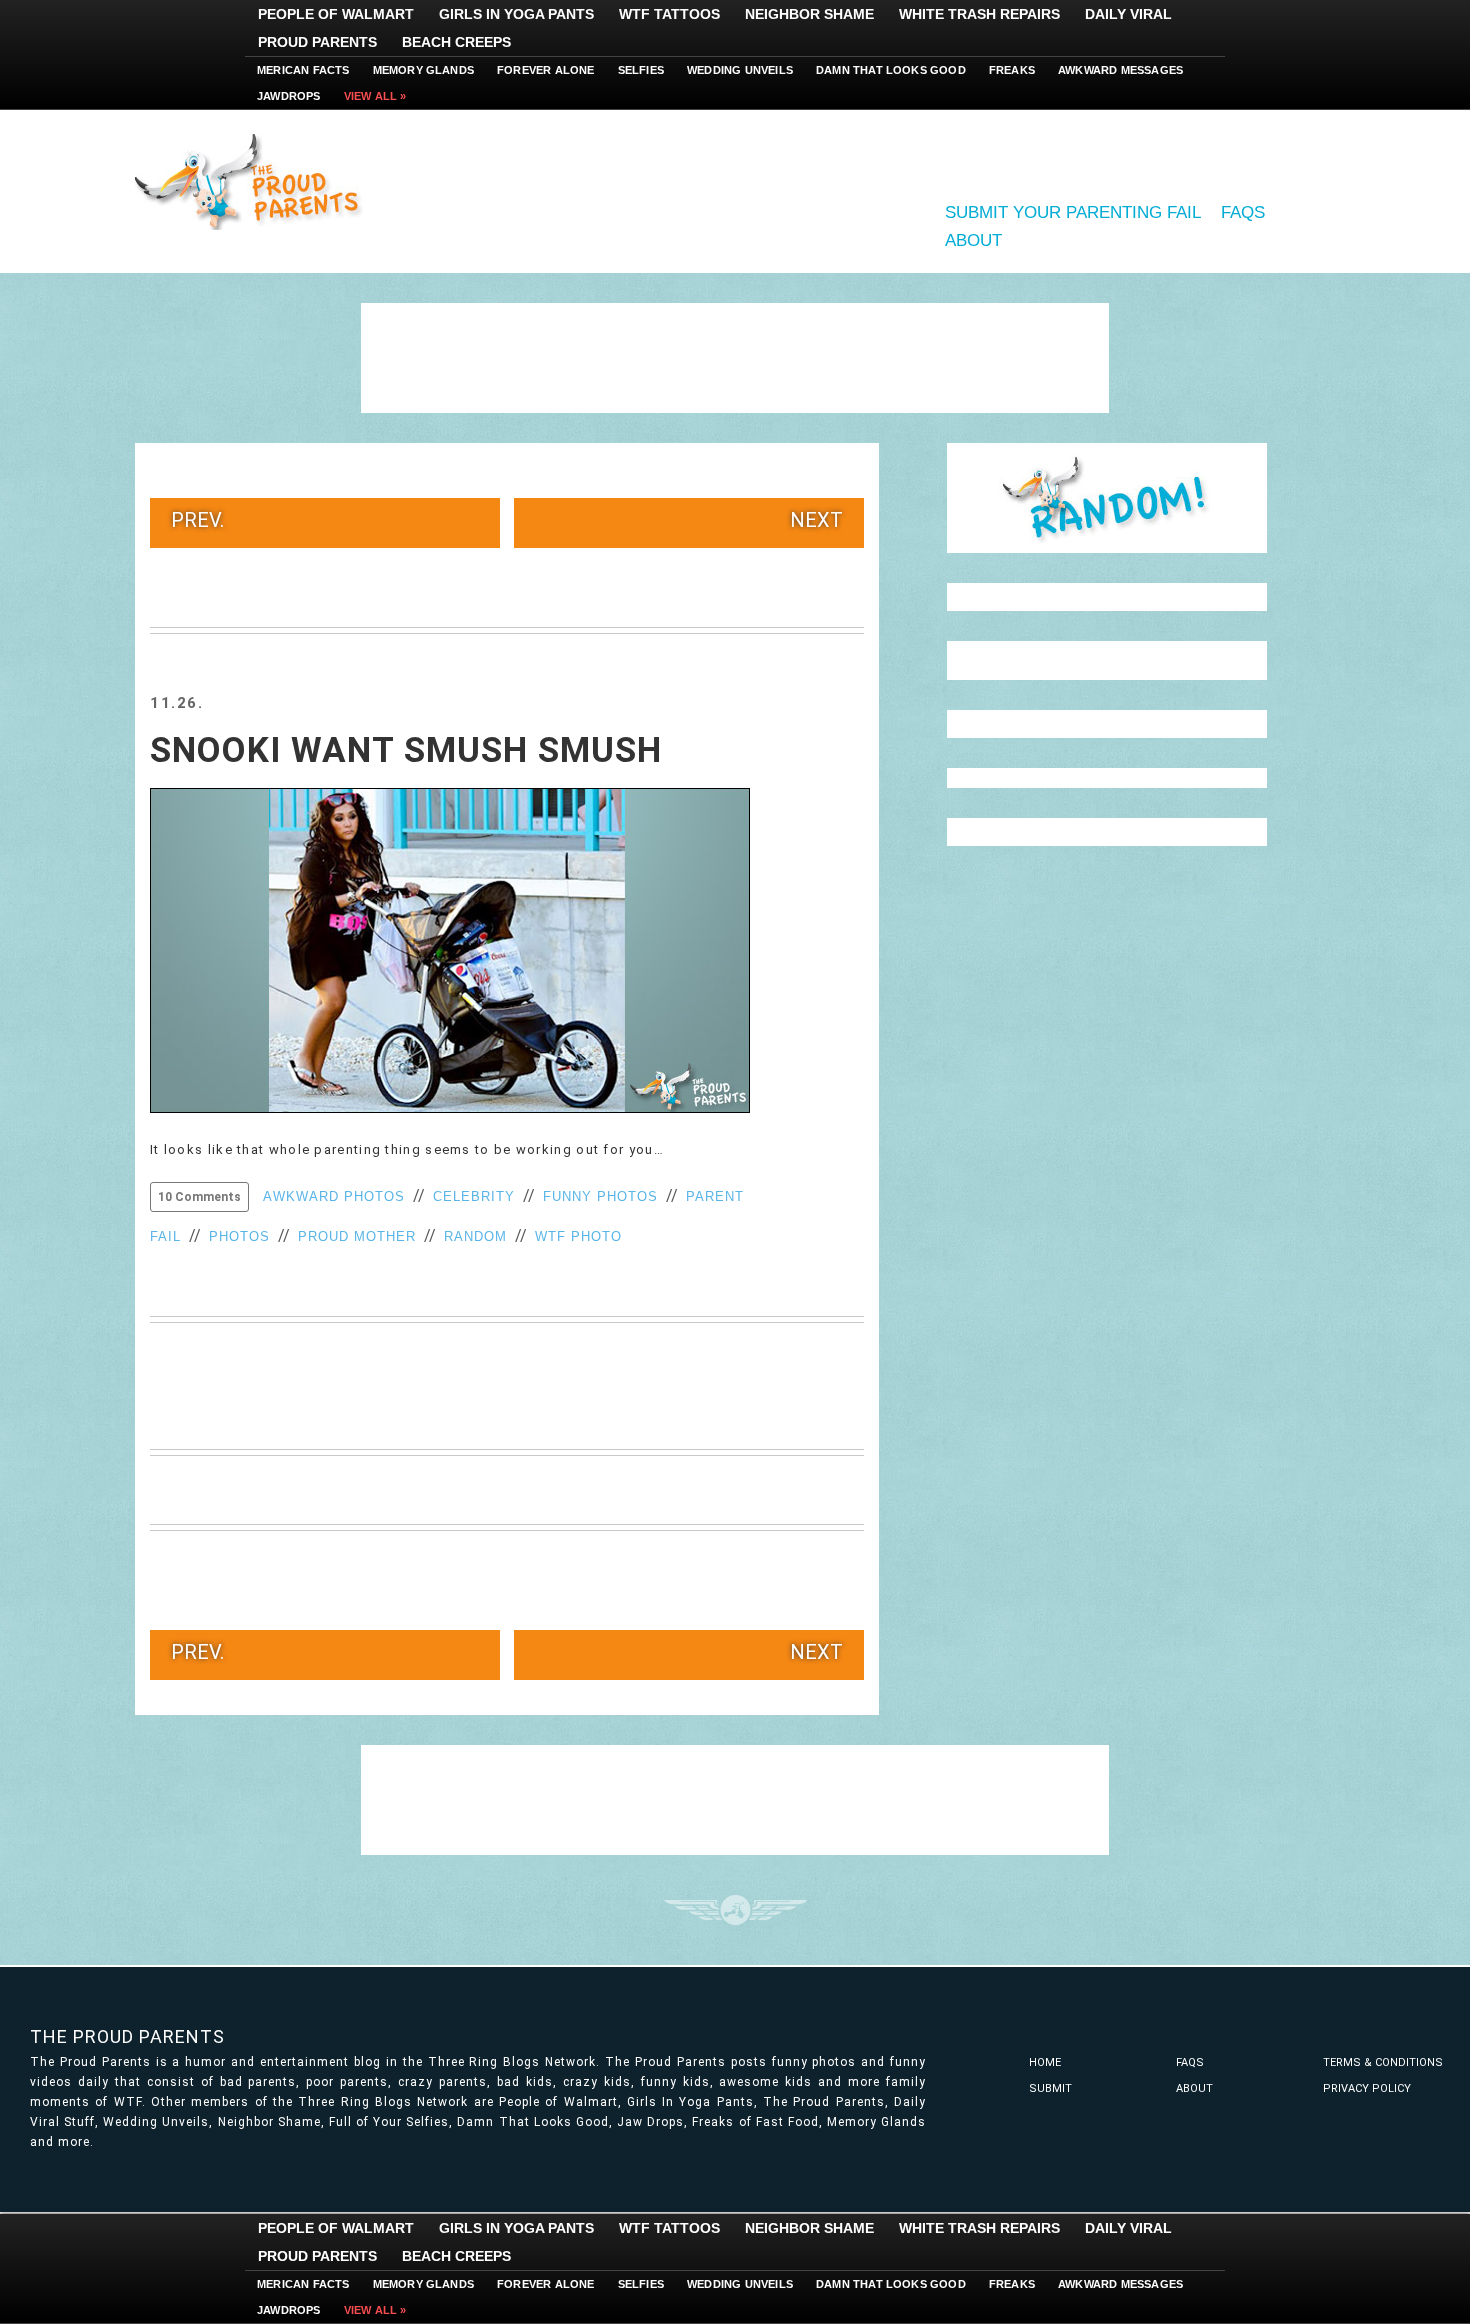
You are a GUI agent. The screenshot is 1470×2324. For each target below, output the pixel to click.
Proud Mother (357, 1236)
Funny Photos (600, 1196)
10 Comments (199, 1197)
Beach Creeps (456, 42)
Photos (239, 1236)
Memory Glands (424, 70)
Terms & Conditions (1383, 2062)
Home (1045, 2062)
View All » (375, 96)
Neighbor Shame (809, 14)
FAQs (1243, 212)
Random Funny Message (1107, 498)
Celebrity (474, 1196)
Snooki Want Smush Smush (406, 750)
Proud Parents (317, 42)
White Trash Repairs (979, 14)
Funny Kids (255, 180)
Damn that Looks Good (891, 70)
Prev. (197, 520)
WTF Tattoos (669, 14)
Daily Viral (1128, 14)
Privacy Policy (1367, 2088)
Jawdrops (289, 96)
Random (475, 1236)
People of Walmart (336, 14)
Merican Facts (303, 70)
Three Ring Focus (735, 1910)
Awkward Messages (1120, 70)
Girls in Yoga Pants (516, 14)
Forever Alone (546, 70)
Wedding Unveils (740, 70)
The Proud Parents (127, 2036)
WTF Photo (578, 1236)
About (973, 240)
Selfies (641, 70)
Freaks (1012, 70)
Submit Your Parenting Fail (1073, 212)
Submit (1050, 2088)
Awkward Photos (334, 1196)
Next (816, 520)
